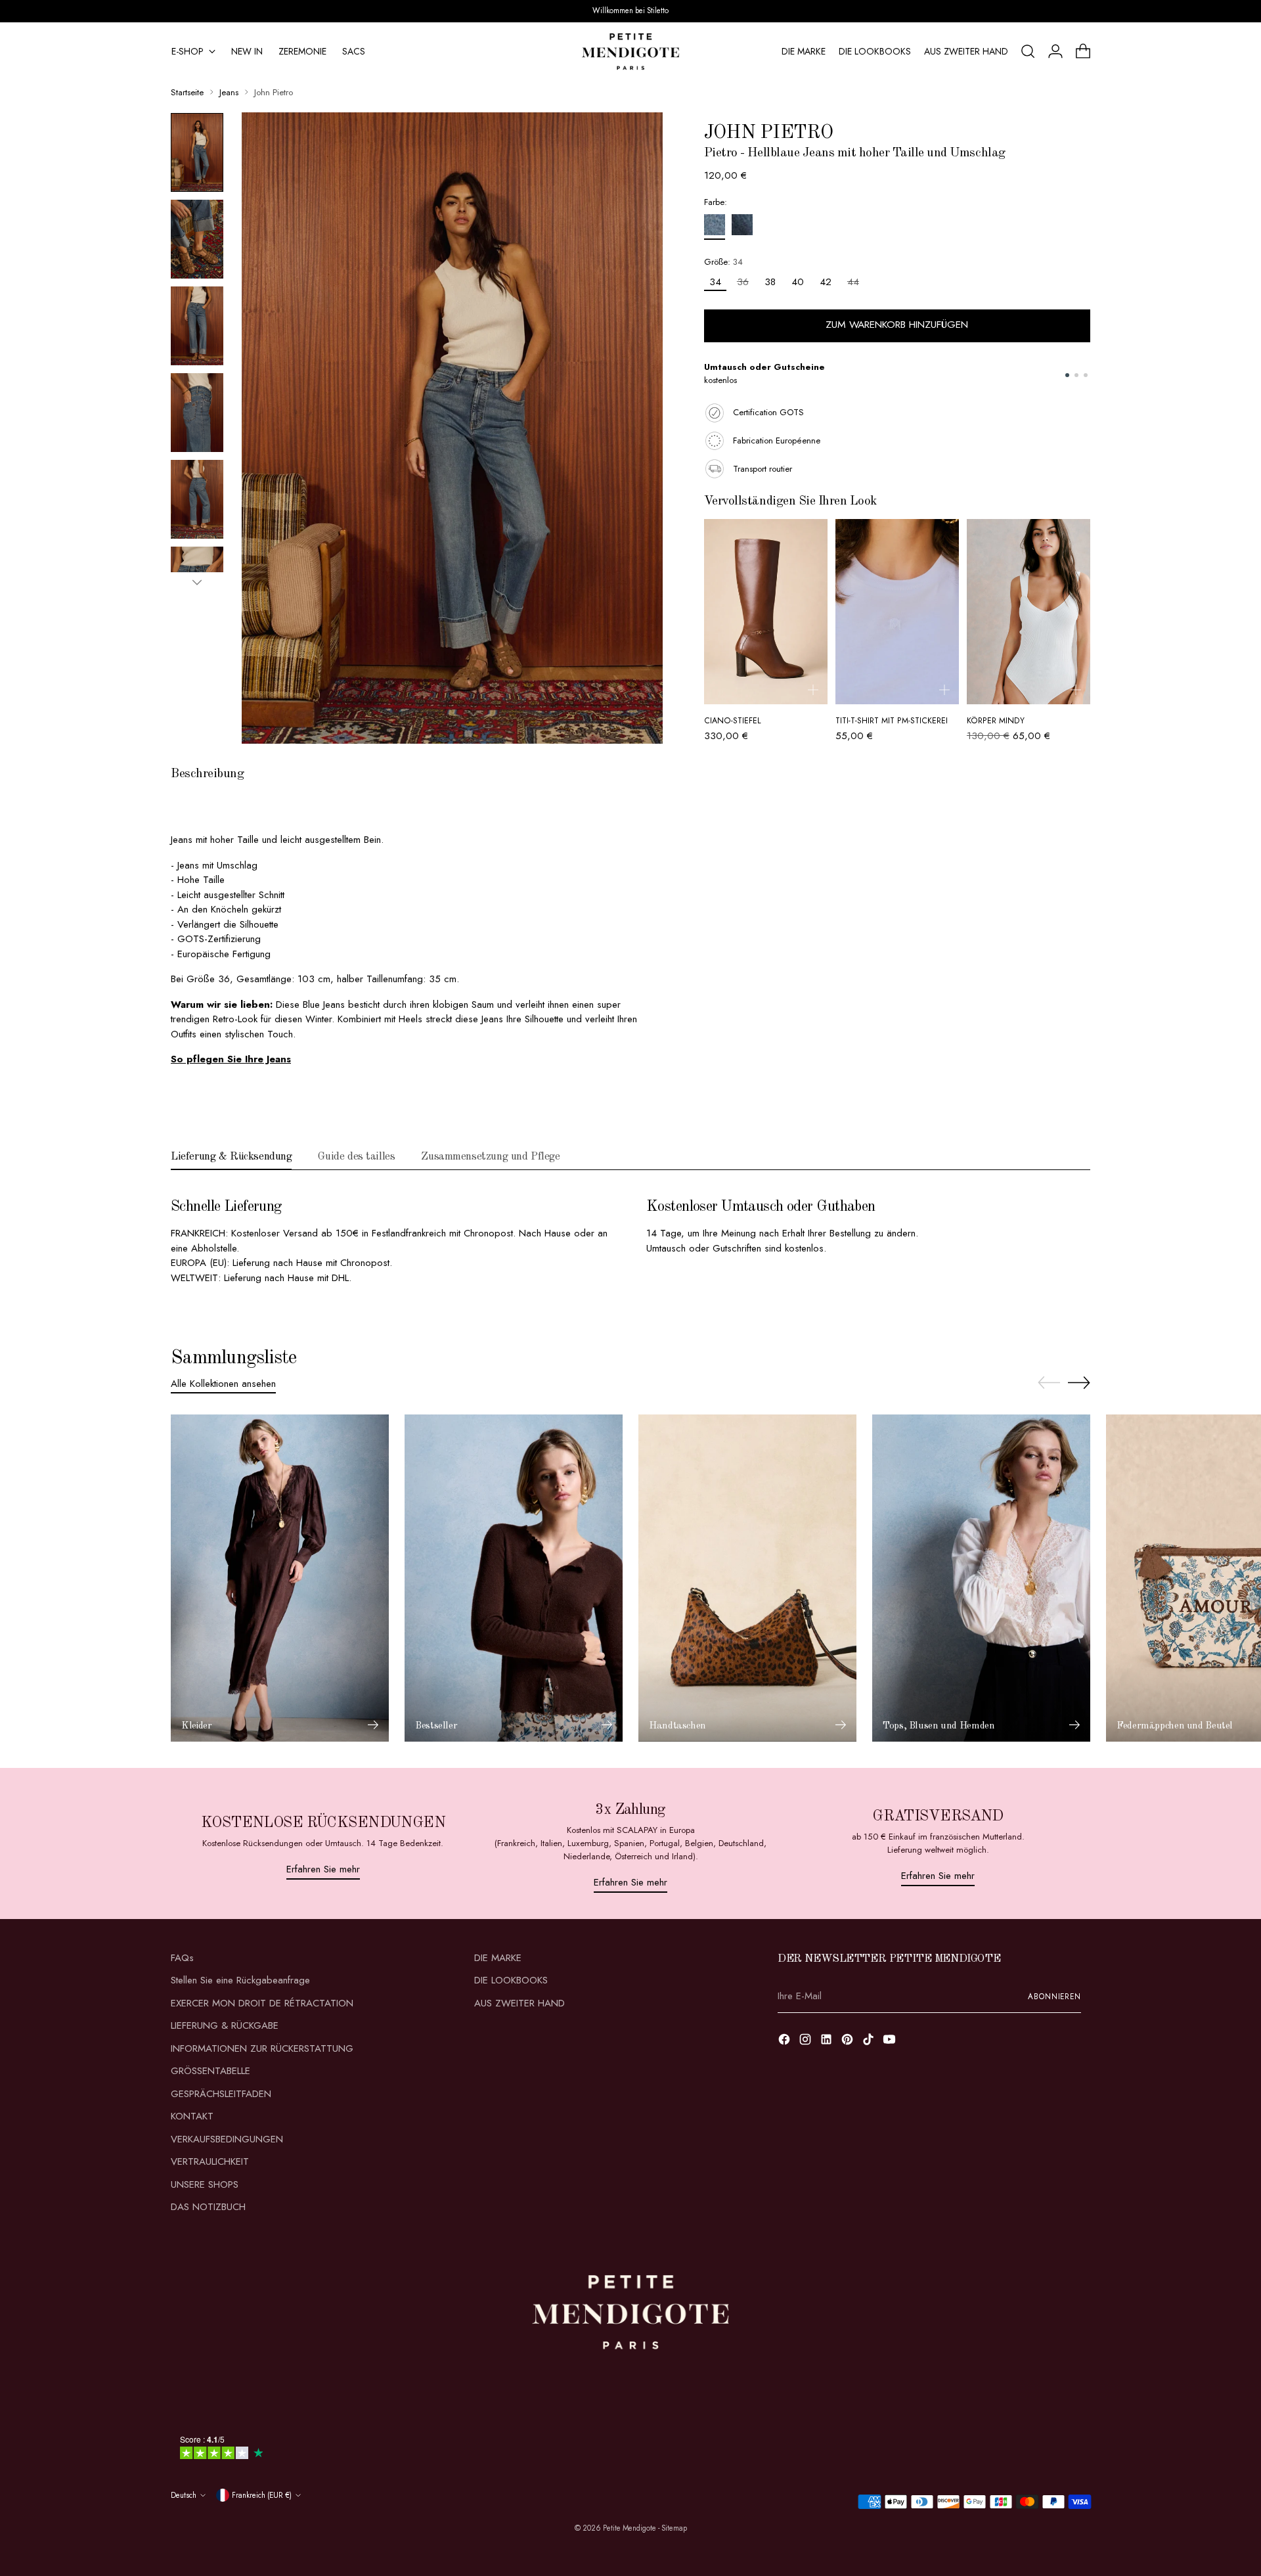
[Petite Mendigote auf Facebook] (785, 2042)
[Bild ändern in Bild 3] (197, 326)
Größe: (723, 262)
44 (853, 282)
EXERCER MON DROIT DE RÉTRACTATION (262, 2003)
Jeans (229, 92)
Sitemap (674, 2528)
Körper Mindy (996, 721)
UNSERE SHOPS (205, 2184)
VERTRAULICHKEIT (210, 2161)
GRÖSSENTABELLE (210, 2071)
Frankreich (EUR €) (262, 2495)
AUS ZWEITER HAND (520, 2003)
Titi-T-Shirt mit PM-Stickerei (892, 721)
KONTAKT (192, 2116)
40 (798, 282)
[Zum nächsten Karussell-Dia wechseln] (1079, 1382)
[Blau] (715, 227)
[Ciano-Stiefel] (766, 612)
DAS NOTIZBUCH (208, 2207)
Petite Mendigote (630, 2528)
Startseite (187, 92)
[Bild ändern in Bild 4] (197, 413)
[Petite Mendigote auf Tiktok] (870, 2042)
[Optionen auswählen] (813, 690)
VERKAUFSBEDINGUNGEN (227, 2139)
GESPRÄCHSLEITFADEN (221, 2094)
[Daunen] (197, 582)
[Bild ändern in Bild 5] (197, 499)
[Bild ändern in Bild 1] (197, 152)
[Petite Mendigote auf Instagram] (807, 2042)
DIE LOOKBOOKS (511, 1980)
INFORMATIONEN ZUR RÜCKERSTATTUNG (262, 2048)
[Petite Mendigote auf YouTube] (891, 2042)
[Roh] (742, 227)
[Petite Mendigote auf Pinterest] (849, 2042)
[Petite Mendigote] (630, 52)
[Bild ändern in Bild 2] (197, 239)
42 (826, 282)
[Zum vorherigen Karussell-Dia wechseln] (1049, 1383)
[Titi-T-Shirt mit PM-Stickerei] (897, 612)
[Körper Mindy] (1029, 612)
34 (715, 282)
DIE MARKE (498, 1958)
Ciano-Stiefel (733, 721)
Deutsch (184, 2495)
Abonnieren (1054, 1997)
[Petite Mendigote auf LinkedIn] (828, 2042)
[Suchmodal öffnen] (1028, 51)
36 (743, 282)
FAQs (182, 1958)
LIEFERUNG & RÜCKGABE (225, 2025)
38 (770, 282)
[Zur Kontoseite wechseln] (1055, 51)
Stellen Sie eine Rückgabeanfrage (240, 1980)
